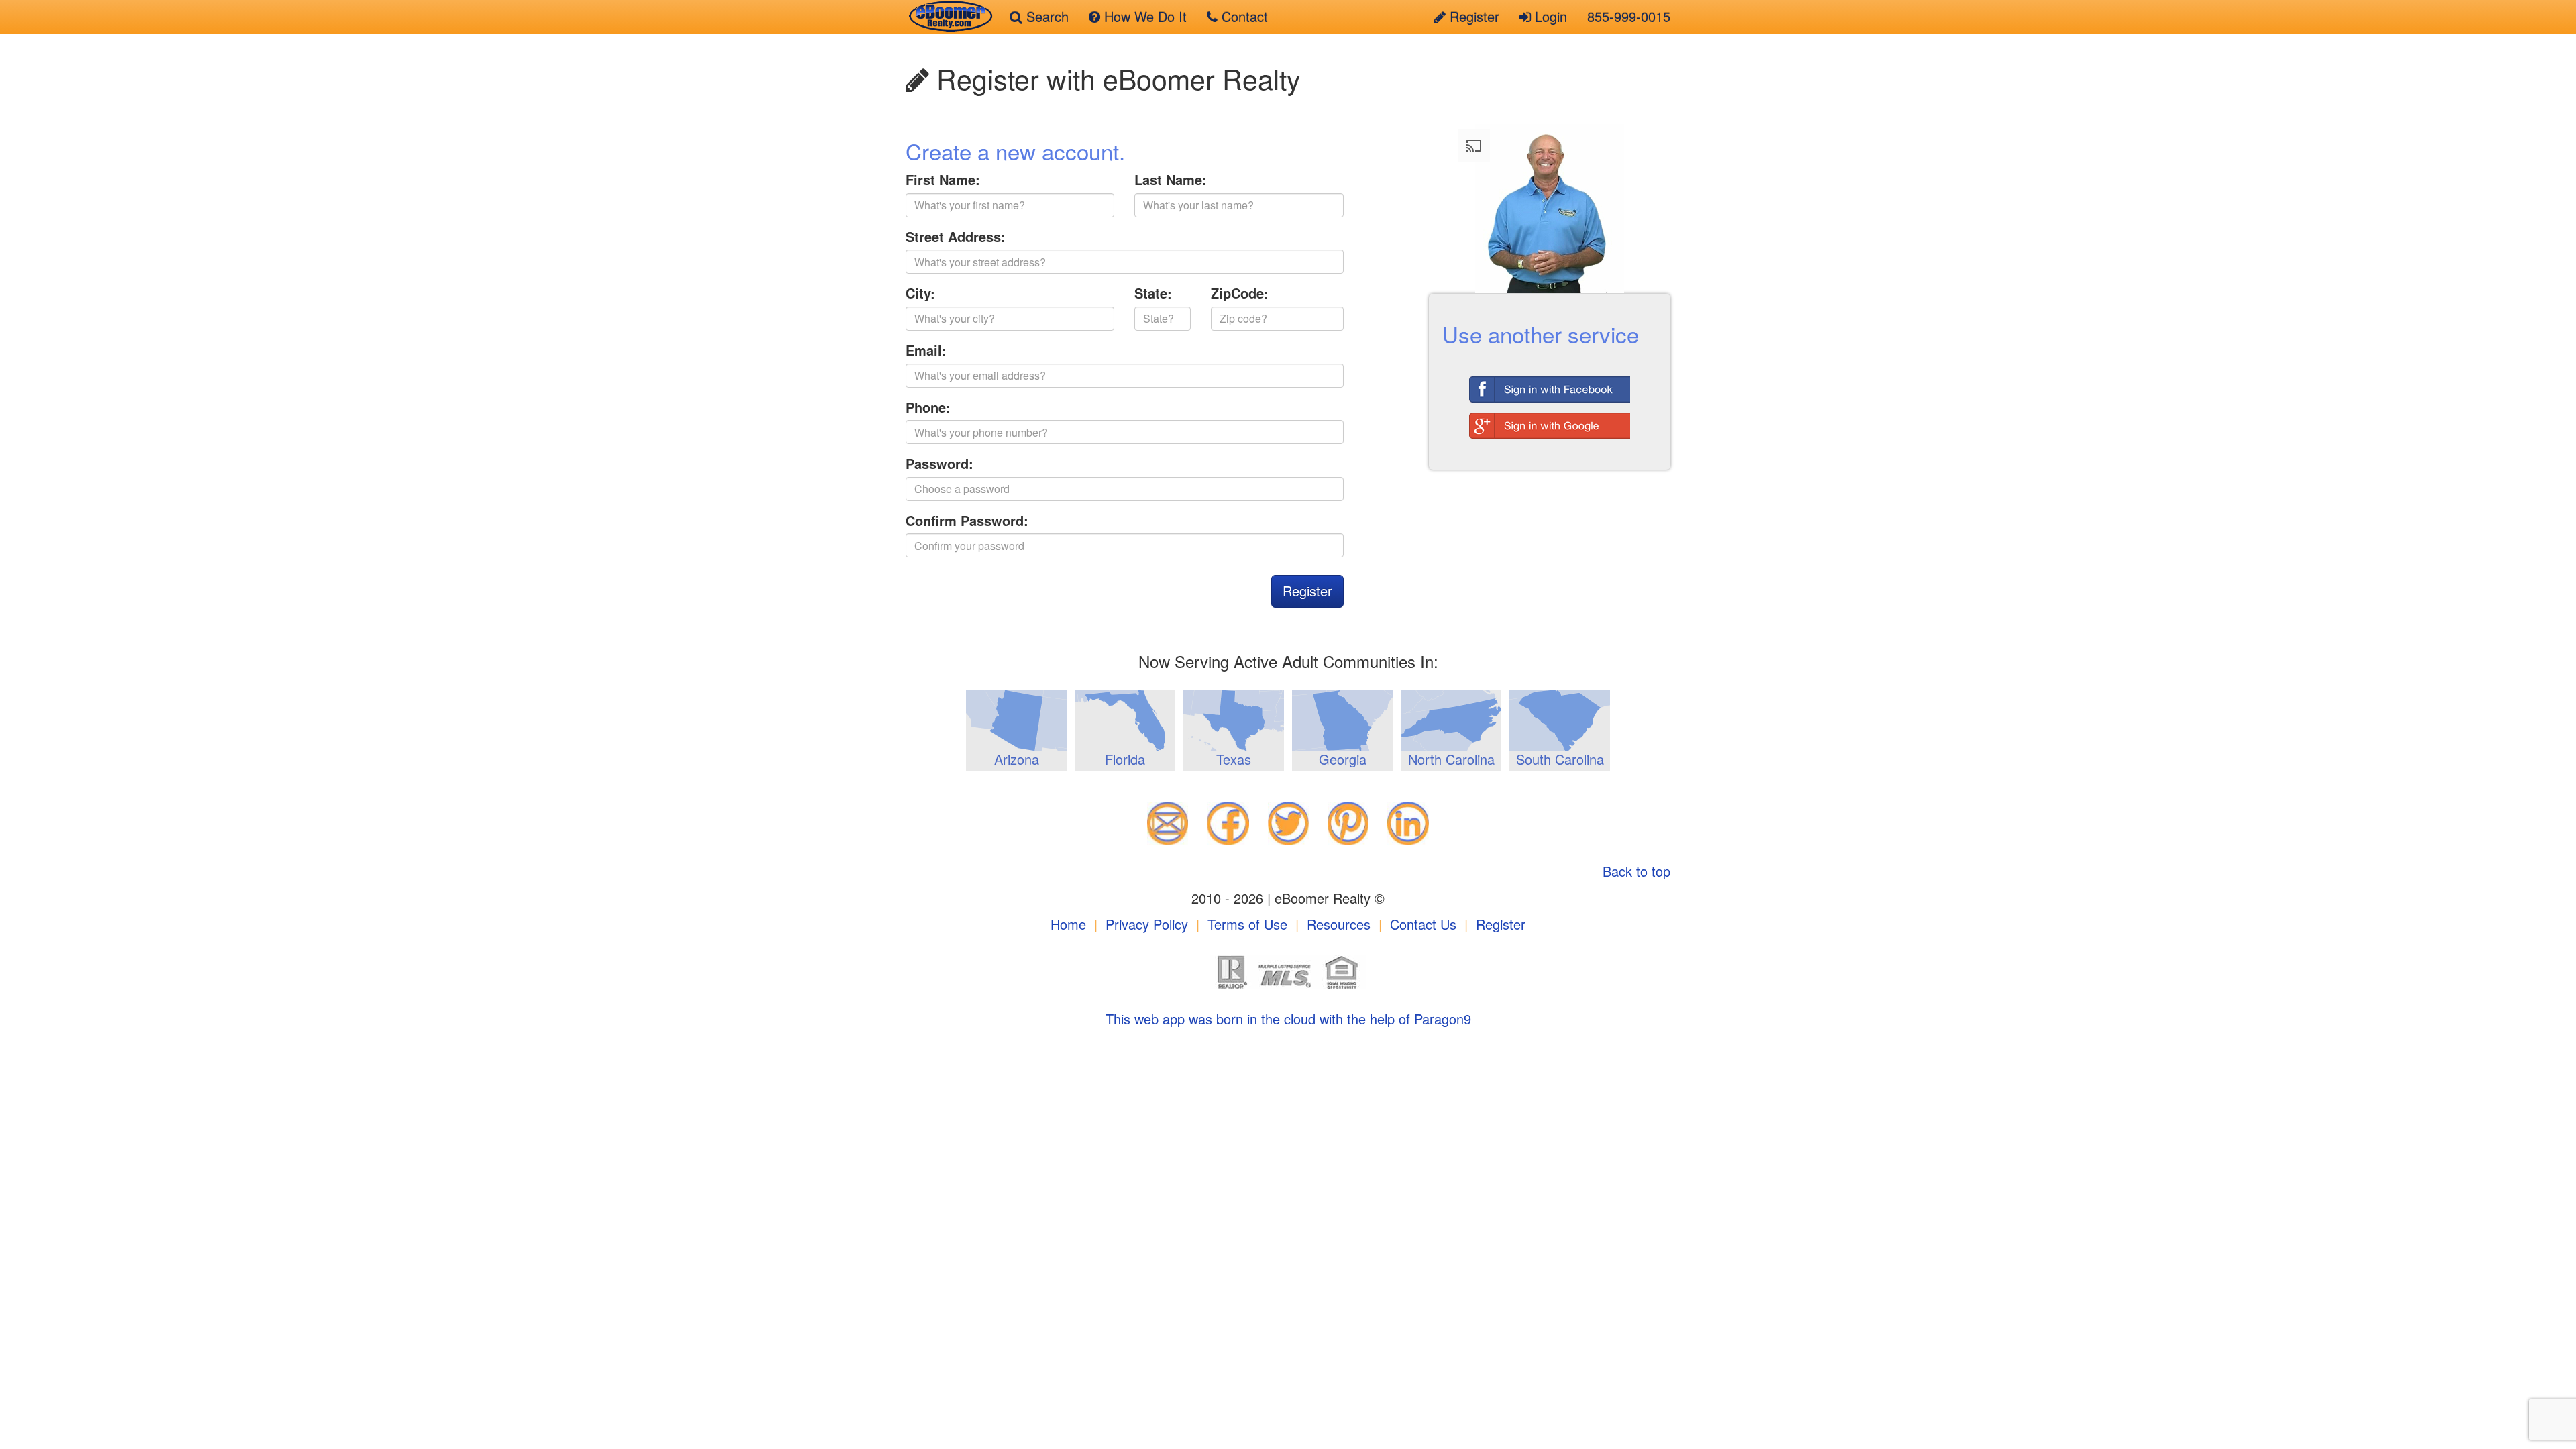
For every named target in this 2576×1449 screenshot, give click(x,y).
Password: (940, 464)
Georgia (1343, 759)
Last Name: (1171, 180)
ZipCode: (1240, 293)
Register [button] (1307, 591)
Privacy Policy (1147, 924)
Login (1549, 16)
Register (1472, 16)
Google (1550, 422)
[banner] (948, 17)
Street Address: (956, 237)
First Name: (943, 180)
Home (1068, 924)
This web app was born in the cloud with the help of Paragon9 (1288, 1019)
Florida (1125, 759)
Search (1045, 16)
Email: (926, 350)
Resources (1339, 924)
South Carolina (1560, 759)
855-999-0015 (1629, 16)
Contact (1243, 16)
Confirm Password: (967, 521)
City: (920, 293)
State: (1153, 293)
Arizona (1017, 759)
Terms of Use (1247, 924)
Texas (1234, 759)
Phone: (928, 407)
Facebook (1550, 386)
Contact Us (1423, 924)
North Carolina (1451, 759)
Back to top (1636, 871)
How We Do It (1143, 16)
